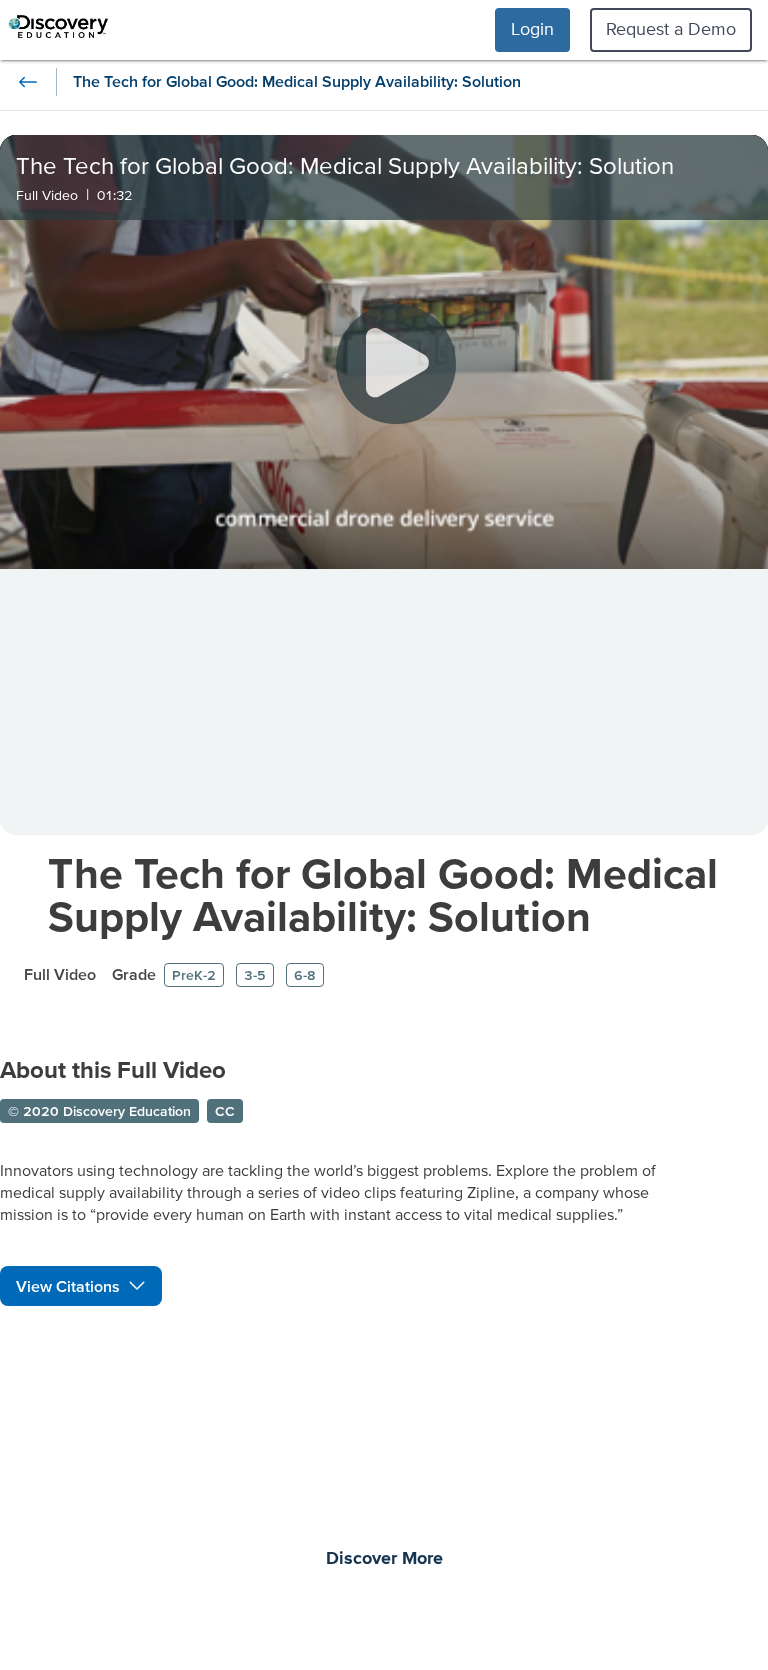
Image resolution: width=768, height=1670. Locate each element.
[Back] (28, 82)
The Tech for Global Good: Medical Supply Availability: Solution (383, 894)
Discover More (384, 1559)
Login (532, 28)
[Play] (396, 364)
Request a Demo (671, 28)
